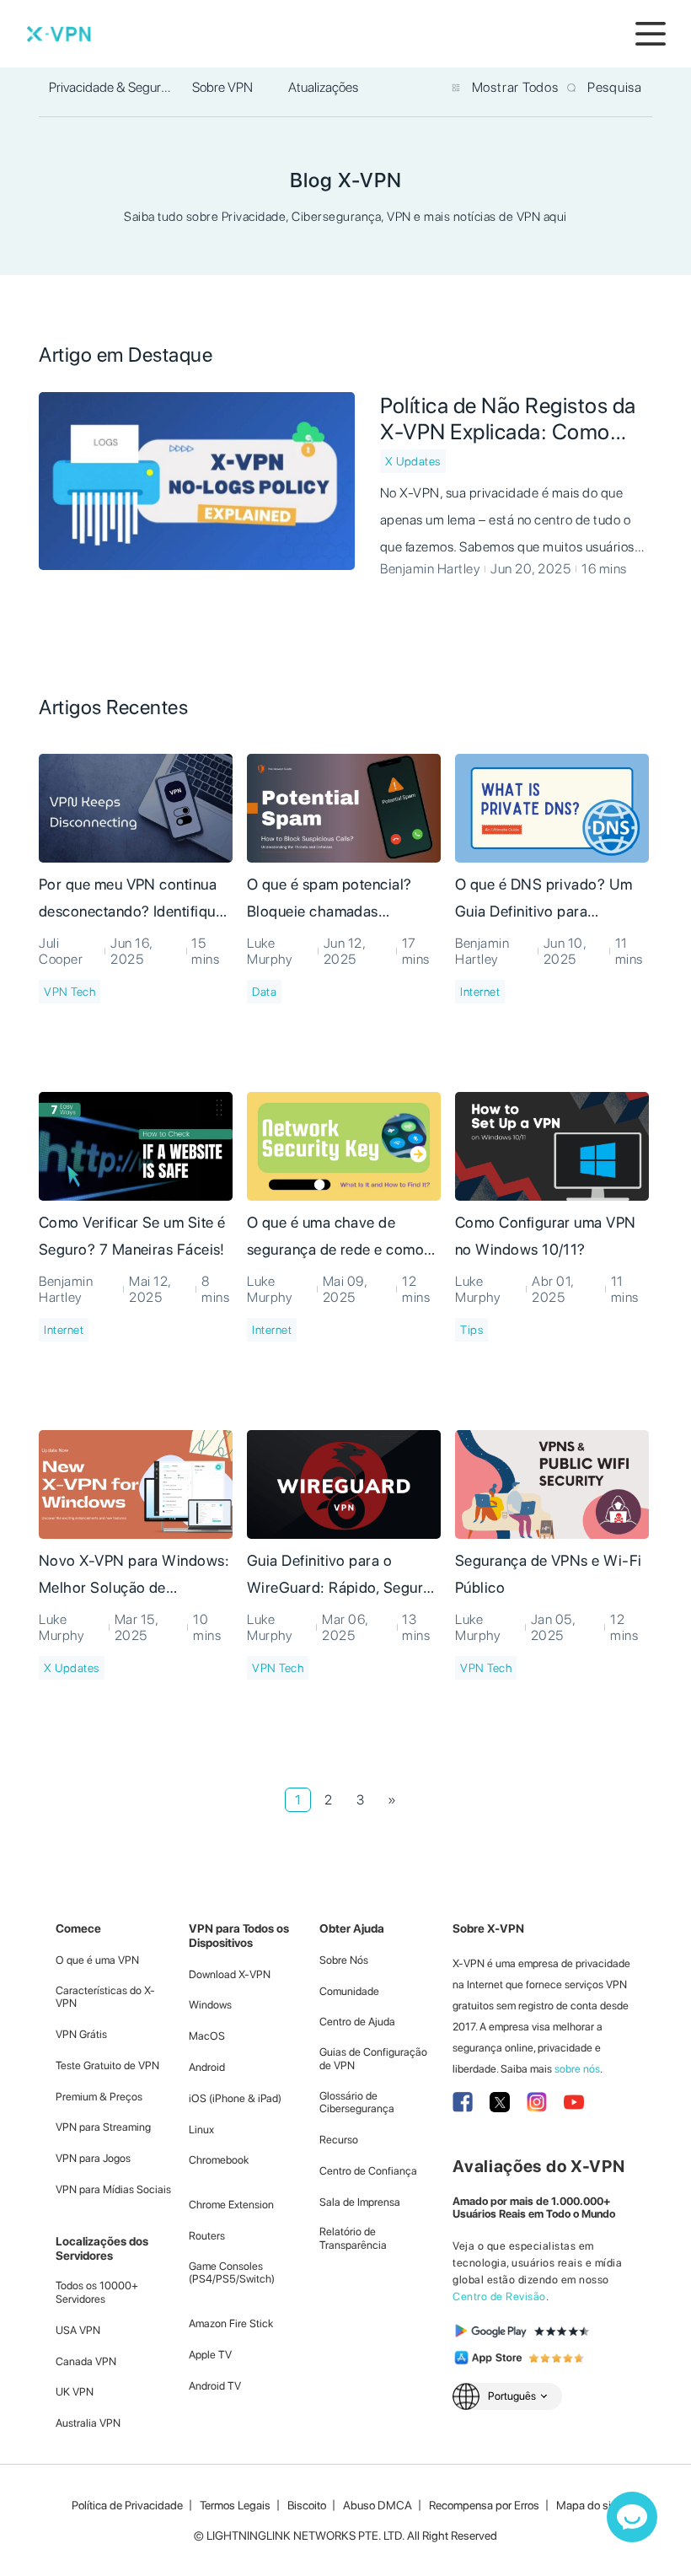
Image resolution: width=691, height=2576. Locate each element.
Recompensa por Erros (484, 2505)
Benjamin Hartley (430, 569)
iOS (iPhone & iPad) (235, 2098)
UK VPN (75, 2392)
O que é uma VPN (97, 1960)
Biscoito (307, 2505)
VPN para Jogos (93, 2158)
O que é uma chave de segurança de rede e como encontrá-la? (335, 1239)
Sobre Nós (344, 1960)
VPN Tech (70, 992)
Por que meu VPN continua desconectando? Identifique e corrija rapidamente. (131, 901)
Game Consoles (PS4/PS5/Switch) (232, 2273)
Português (512, 2396)
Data (264, 992)
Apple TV (210, 2355)
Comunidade (349, 1991)
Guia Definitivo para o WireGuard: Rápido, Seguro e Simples (340, 1577)
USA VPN (78, 2330)
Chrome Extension (231, 2205)
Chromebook (219, 2160)
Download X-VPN (230, 1974)
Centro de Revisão (499, 2296)
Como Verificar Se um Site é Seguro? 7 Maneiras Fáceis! (132, 1236)
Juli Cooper (61, 951)
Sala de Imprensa (360, 2202)
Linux (201, 2130)
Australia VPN (88, 2423)
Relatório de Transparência (353, 2238)
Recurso (339, 2140)
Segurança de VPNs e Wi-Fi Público (549, 1574)
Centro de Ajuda (357, 2022)
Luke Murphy (269, 951)
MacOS (207, 2036)
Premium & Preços (99, 2097)
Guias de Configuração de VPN (373, 2059)
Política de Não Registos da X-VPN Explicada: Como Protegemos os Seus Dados (510, 418)
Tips (471, 1330)
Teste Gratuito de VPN (107, 2065)
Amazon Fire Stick (231, 2323)
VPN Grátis (81, 2034)
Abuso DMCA (378, 2505)
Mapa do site (588, 2505)
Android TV (215, 2386)
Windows (210, 2005)
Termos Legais (235, 2505)
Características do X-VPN (105, 1997)
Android (207, 2067)
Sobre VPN (222, 87)
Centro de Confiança (368, 2171)
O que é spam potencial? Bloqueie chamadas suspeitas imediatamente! (331, 901)
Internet (480, 992)
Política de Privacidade (127, 2505)
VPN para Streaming (103, 2127)
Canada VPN (86, 2361)
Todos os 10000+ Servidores (97, 2292)
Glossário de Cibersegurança (357, 2103)
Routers (207, 2236)
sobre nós (577, 2069)
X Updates (413, 461)
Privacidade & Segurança (112, 87)
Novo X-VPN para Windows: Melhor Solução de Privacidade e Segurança (134, 1577)
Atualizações (323, 87)
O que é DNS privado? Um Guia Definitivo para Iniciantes (544, 901)
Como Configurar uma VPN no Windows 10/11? (546, 1236)
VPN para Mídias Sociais (113, 2189)
